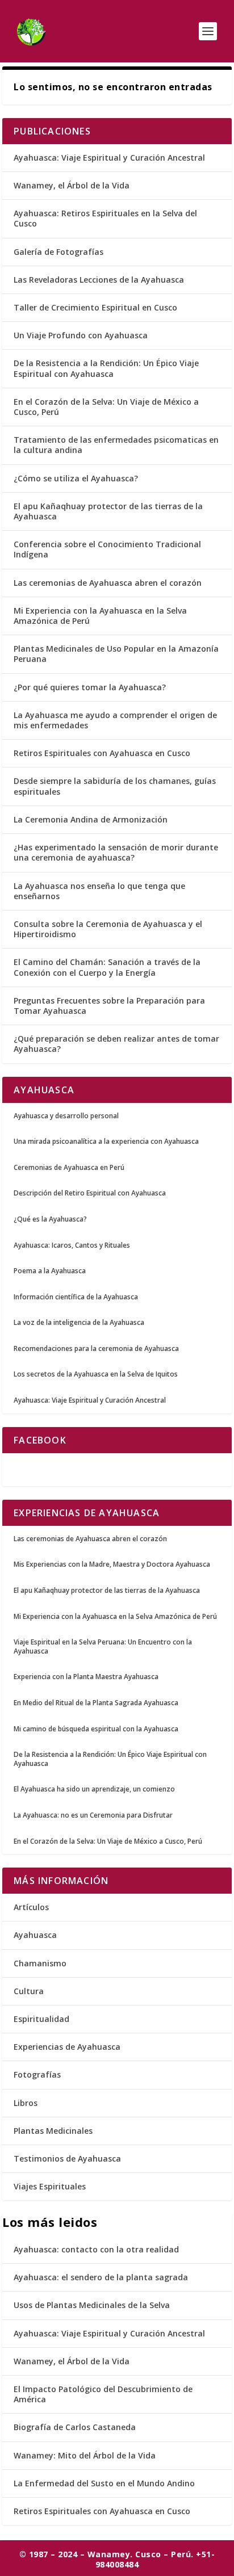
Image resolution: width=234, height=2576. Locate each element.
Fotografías (37, 2074)
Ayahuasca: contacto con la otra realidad (96, 2249)
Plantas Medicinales (53, 2131)
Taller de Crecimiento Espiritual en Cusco (95, 307)
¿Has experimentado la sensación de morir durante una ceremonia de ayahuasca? (116, 852)
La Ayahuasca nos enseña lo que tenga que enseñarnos (99, 891)
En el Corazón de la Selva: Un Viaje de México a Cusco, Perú (106, 407)
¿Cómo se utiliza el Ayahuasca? (76, 478)
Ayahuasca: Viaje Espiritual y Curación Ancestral (109, 158)
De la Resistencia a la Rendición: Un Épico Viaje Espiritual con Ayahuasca (106, 368)
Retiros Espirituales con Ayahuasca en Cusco (102, 753)
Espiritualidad (41, 2019)
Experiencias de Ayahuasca (67, 2047)
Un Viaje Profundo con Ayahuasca (81, 335)
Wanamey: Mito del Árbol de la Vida (85, 2455)
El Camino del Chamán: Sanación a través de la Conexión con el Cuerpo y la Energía (107, 967)
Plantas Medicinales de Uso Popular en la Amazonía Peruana (116, 654)
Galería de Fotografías (58, 252)
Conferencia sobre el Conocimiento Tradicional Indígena (107, 549)
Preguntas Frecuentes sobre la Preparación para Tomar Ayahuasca (109, 1006)
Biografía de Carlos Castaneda (75, 2427)
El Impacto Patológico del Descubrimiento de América (103, 2394)
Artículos (31, 1907)
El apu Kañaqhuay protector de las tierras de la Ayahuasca (108, 511)
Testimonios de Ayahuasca (67, 2158)
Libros (26, 2103)
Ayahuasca (35, 1935)
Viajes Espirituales (50, 2186)
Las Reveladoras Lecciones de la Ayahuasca (99, 280)
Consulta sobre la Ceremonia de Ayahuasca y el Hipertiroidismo (108, 929)
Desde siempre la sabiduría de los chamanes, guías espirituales (115, 786)
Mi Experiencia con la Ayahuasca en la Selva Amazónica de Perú (100, 616)
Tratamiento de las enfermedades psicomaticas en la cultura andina (116, 445)
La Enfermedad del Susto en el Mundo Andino (104, 2483)
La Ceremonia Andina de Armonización (91, 819)
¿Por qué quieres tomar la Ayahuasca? (90, 687)
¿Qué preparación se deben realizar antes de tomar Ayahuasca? (116, 1044)
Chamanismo (40, 1963)
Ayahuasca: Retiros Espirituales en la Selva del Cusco (105, 218)
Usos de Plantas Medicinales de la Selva (92, 2305)
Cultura (29, 1991)
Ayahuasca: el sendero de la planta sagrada (101, 2277)
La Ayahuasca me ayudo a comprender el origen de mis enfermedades (115, 720)
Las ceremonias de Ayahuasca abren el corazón (108, 583)
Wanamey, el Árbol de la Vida (72, 185)
